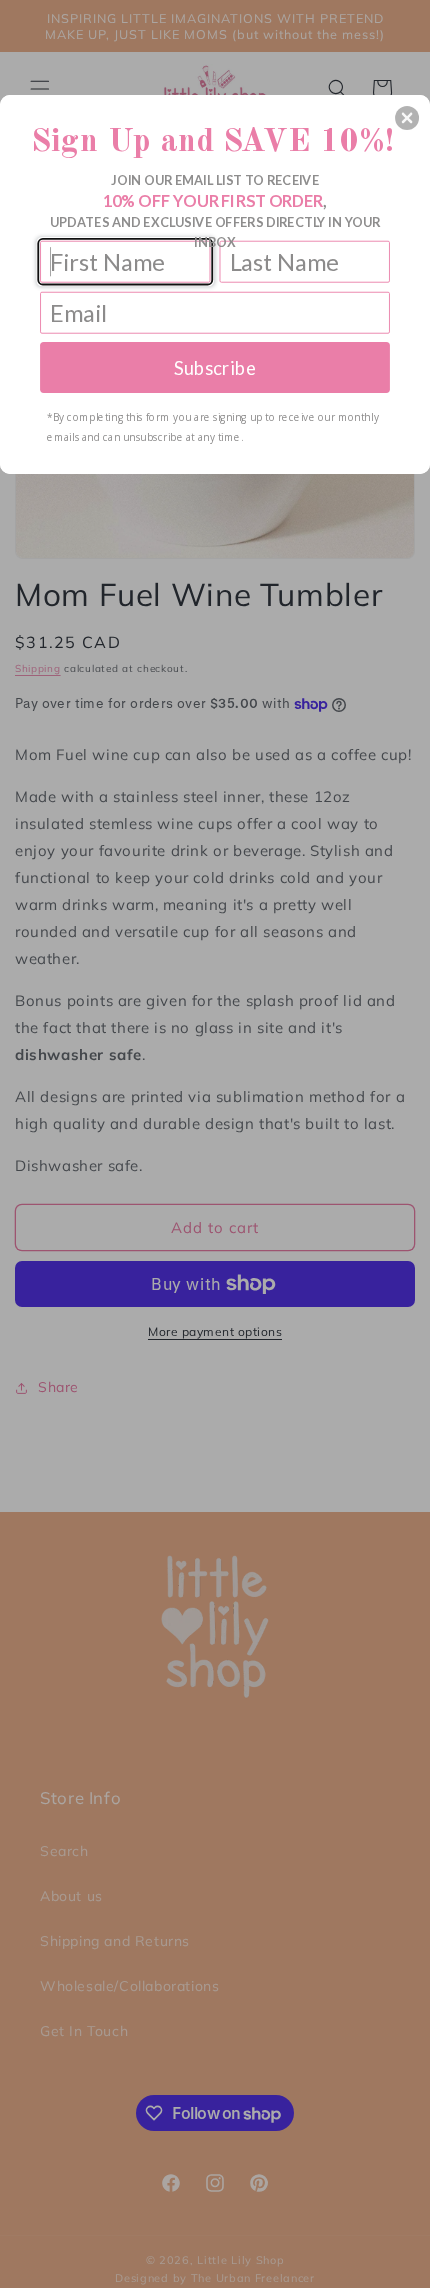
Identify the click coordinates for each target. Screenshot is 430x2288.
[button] (407, 118)
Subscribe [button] (215, 367)
